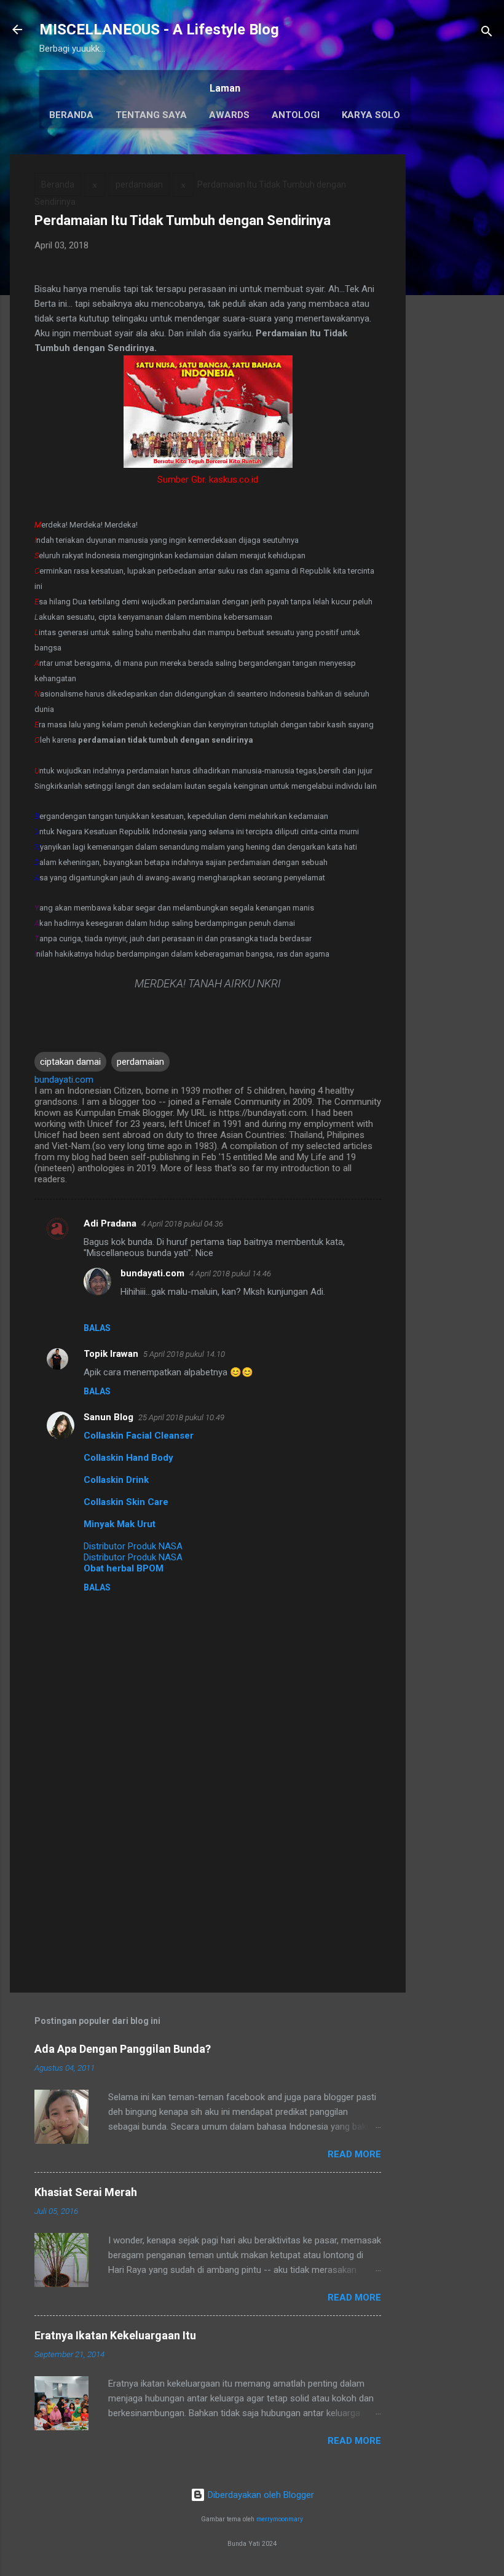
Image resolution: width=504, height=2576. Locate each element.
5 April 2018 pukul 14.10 (184, 1354)
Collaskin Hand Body (128, 1458)
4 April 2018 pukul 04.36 (182, 1224)
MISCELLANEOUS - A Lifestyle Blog (159, 30)
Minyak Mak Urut (120, 1524)
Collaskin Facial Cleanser (139, 1436)
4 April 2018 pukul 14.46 (230, 1274)
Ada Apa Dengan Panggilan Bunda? (123, 2049)
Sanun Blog (108, 1417)
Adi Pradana (110, 1223)
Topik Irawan (111, 1354)
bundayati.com (152, 1273)
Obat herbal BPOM (124, 1568)
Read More (354, 2154)
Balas (97, 1328)
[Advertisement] (455, 339)
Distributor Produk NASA (133, 1546)
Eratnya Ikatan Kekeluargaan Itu (115, 2335)
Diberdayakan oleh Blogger (260, 2495)
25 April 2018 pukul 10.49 (181, 1417)
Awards (229, 115)
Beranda (71, 115)
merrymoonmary (280, 2519)
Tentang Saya (151, 115)
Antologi (296, 115)
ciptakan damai (70, 1062)
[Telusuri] (487, 34)
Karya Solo (371, 115)
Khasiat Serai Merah (86, 2192)
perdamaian (139, 184)
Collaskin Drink (116, 1480)
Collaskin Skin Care (126, 1502)
